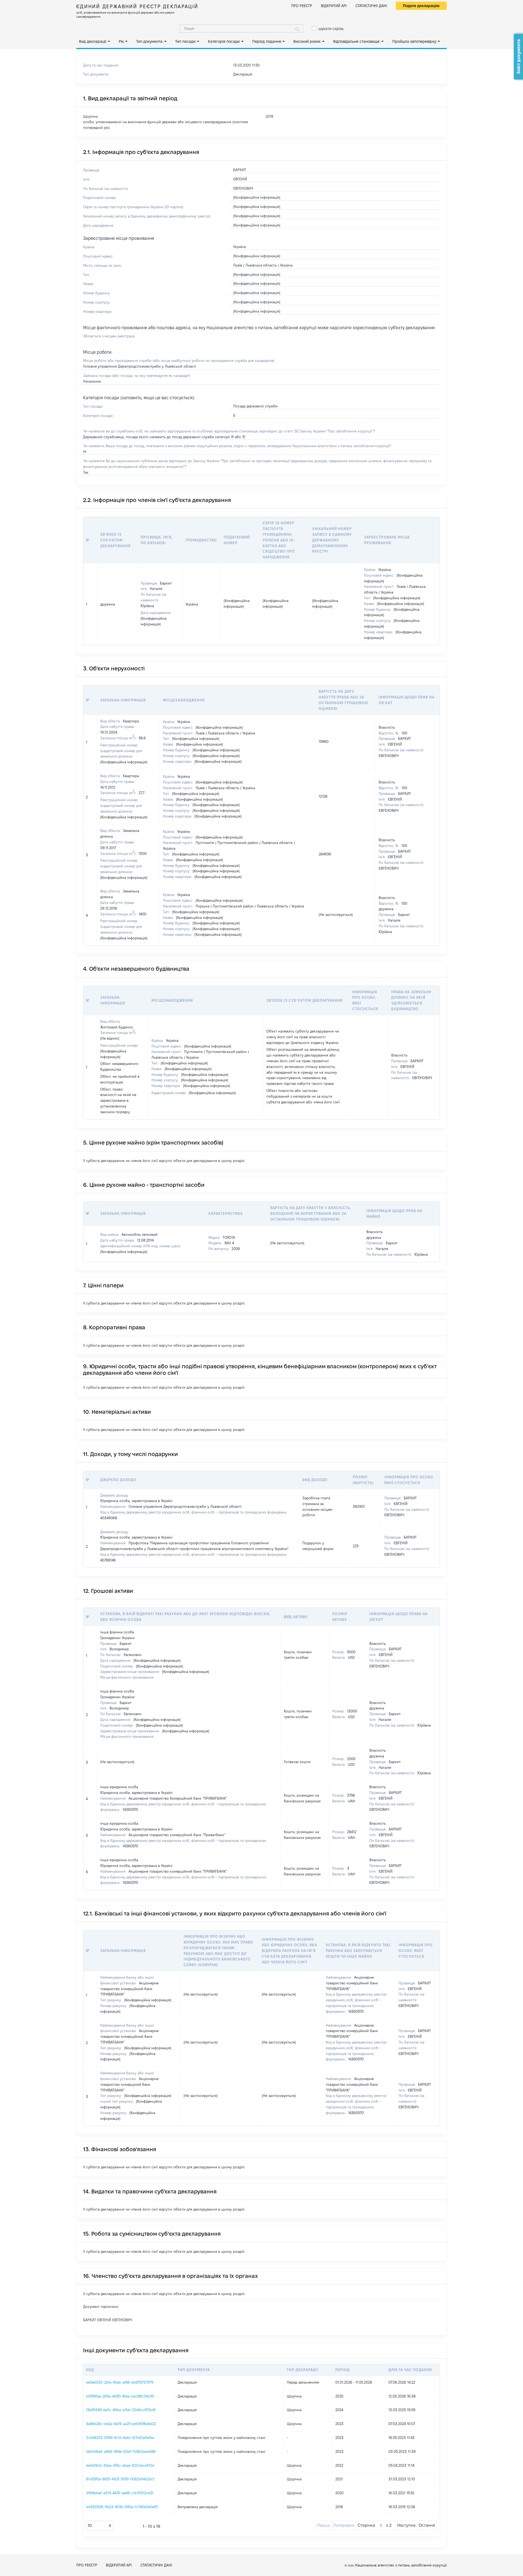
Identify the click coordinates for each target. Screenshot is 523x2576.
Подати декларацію (421, 6)
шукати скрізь (331, 29)
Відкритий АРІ (334, 6)
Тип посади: (186, 41)
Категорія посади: (224, 41)
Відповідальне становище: (357, 41)
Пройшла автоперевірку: (415, 41)
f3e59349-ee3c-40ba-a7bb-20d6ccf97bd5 (121, 2410)
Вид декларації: (93, 41)
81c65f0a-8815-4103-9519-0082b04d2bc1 (120, 2479)
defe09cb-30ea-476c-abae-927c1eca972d (120, 2465)
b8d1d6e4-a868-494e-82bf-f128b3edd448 (121, 2451)
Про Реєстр (302, 6)
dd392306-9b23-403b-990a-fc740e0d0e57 (122, 2507)
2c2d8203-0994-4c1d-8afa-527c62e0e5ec (120, 2438)
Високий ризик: (307, 41)
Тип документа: (150, 41)
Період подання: (267, 41)
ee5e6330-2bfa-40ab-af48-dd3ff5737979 (120, 2382)
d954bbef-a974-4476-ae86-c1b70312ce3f (120, 2493)
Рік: (122, 41)
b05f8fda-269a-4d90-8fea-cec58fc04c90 (120, 2396)
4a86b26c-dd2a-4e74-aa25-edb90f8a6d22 (121, 2424)
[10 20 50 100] (100, 2526)
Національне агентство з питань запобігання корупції (401, 2565)
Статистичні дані (371, 6)
